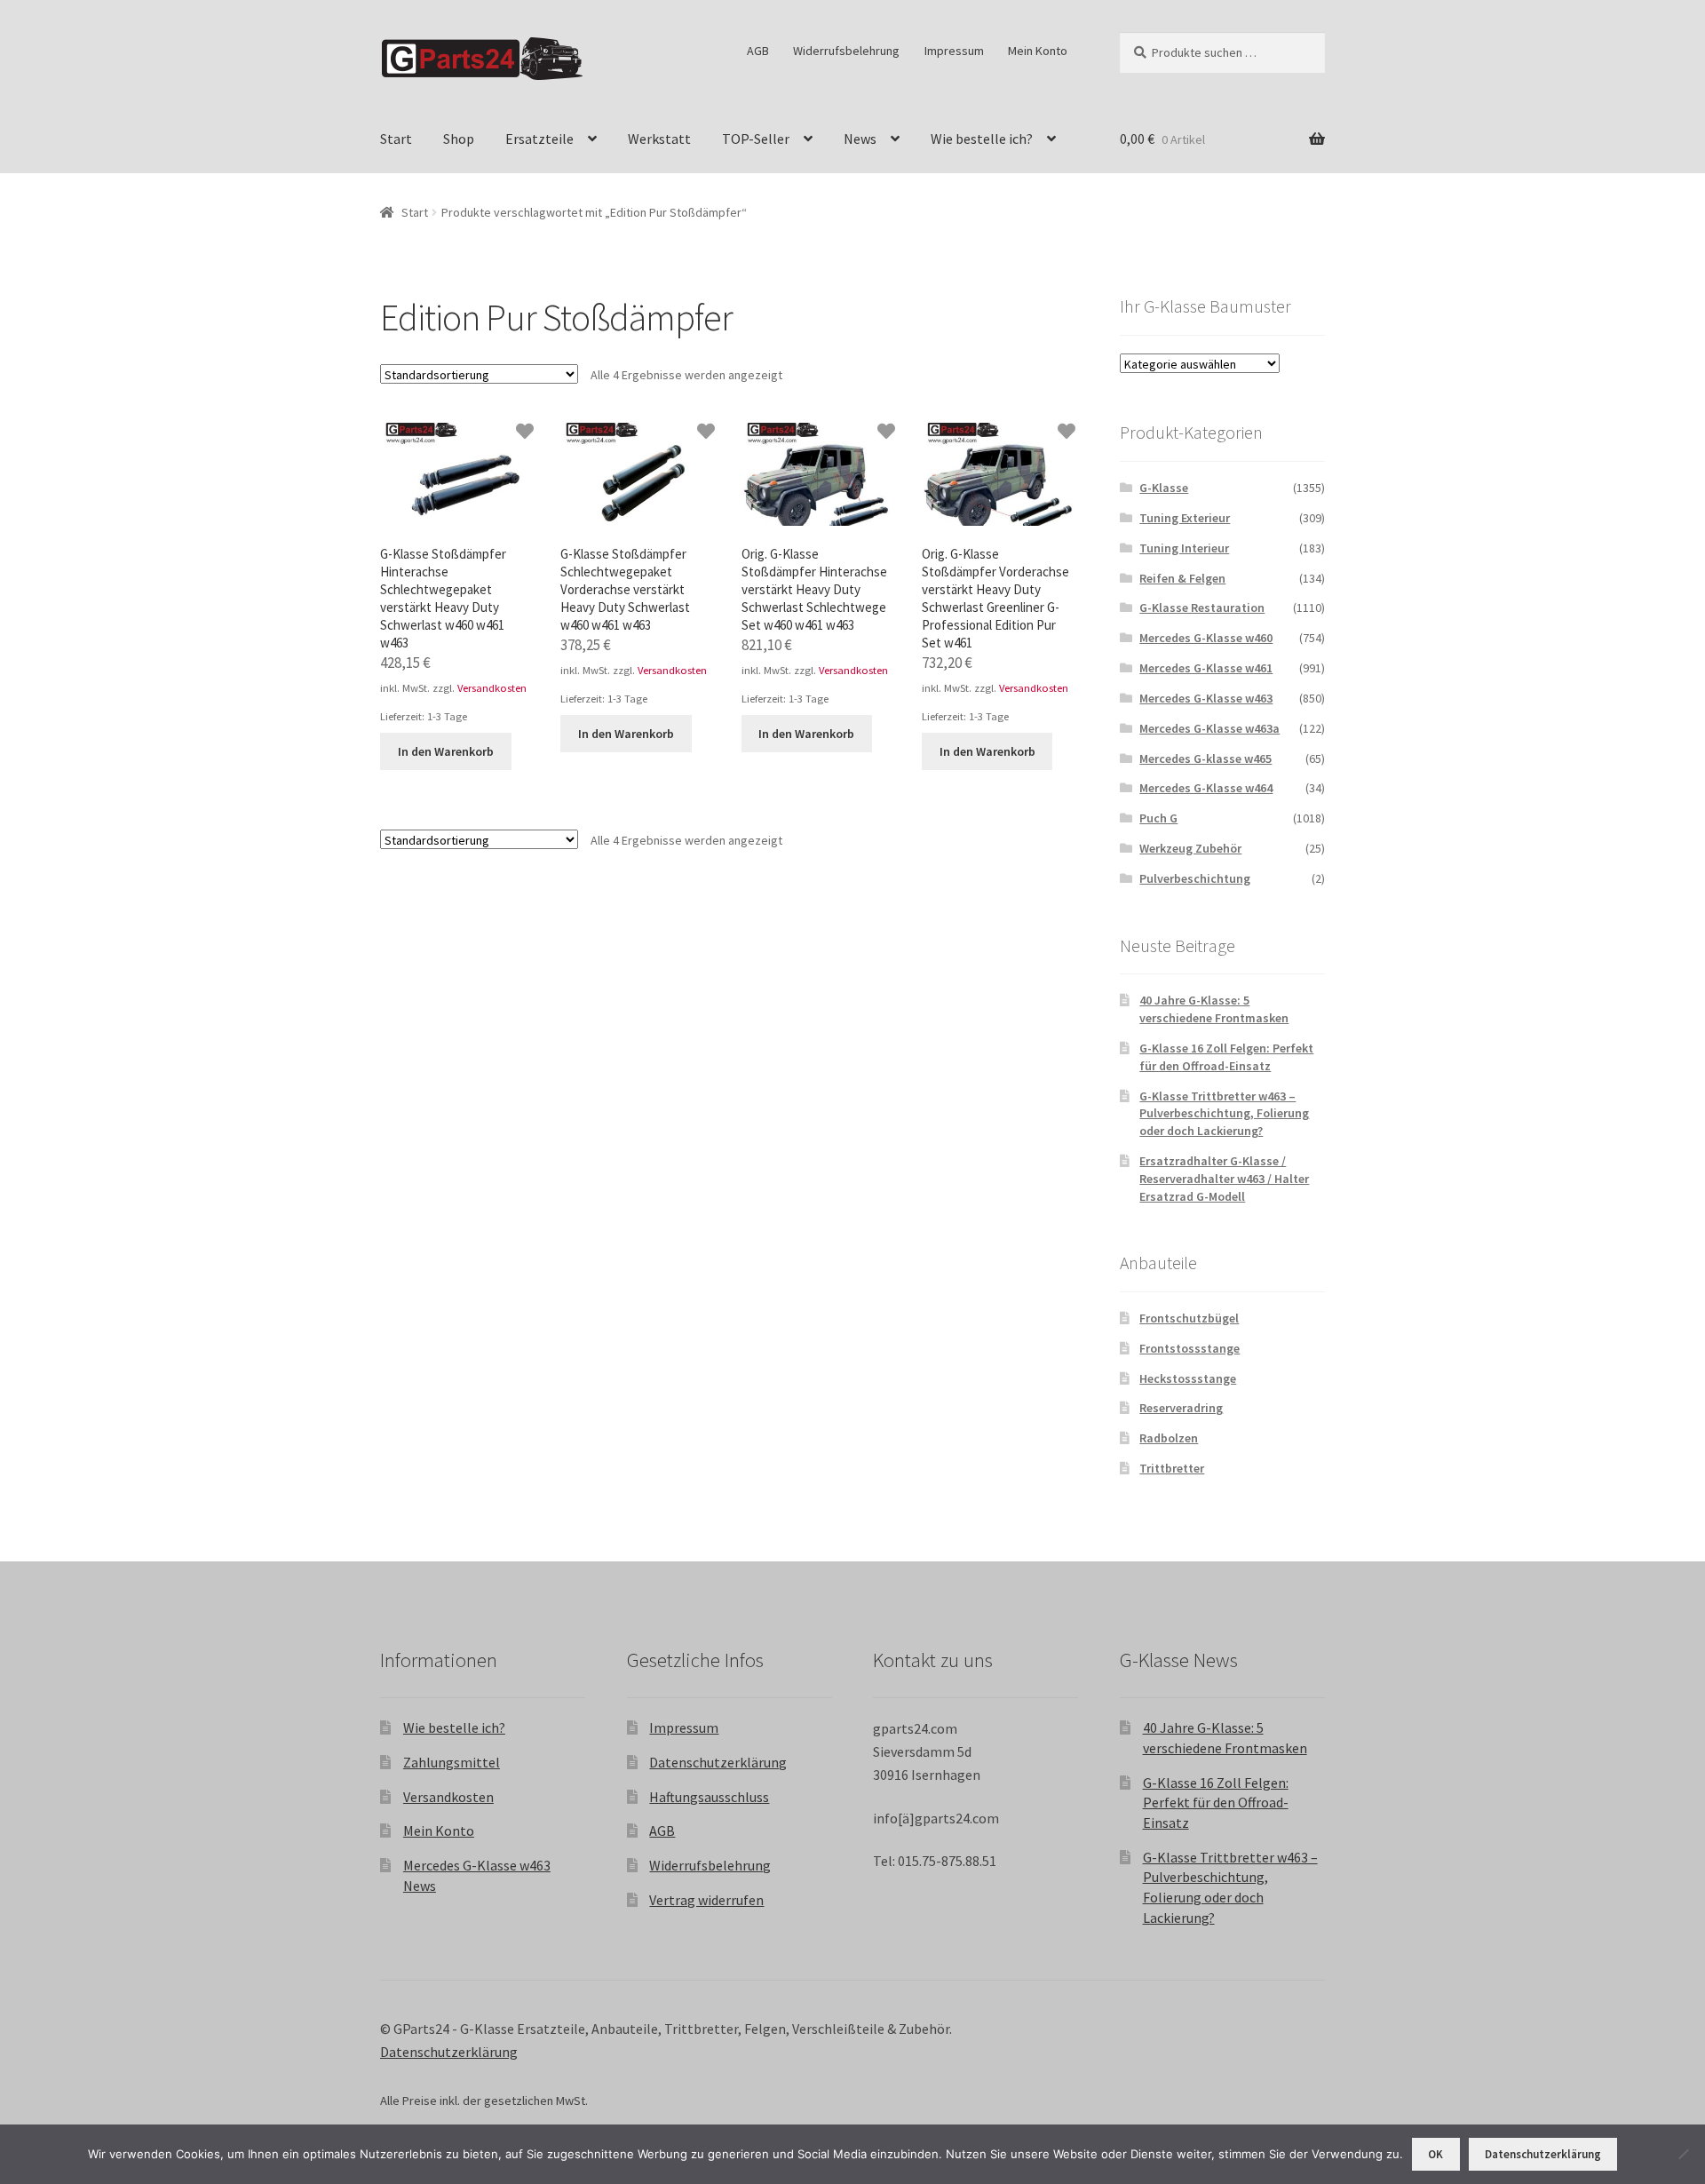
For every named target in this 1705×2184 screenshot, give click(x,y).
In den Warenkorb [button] (446, 751)
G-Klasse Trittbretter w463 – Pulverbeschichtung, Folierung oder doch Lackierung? (1224, 1114)
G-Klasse (1164, 488)
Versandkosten (492, 688)
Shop (459, 139)
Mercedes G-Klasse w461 (1206, 668)
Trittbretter (1172, 1468)
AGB (758, 51)
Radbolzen (1169, 1438)
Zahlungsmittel (452, 1762)
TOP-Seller (756, 139)
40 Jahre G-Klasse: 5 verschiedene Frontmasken (1214, 1009)
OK (1435, 2154)
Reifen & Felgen (1182, 578)
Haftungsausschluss (709, 1797)
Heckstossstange (1188, 1378)
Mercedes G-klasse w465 (1205, 758)
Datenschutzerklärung (718, 1762)
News (860, 139)
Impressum (954, 51)
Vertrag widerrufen (706, 1900)
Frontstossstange (1190, 1348)
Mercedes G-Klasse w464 (1206, 788)
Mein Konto (1038, 51)
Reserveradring (1181, 1408)
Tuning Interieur (1184, 548)
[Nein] (1683, 2154)
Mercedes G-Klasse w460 (1206, 638)
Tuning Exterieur (1185, 518)
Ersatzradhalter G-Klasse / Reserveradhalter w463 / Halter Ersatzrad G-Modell (1224, 1179)
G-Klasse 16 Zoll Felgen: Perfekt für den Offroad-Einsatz (1226, 1057)
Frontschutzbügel (1189, 1318)
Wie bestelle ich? (982, 139)
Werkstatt (659, 139)
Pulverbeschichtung (1195, 878)
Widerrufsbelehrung (846, 51)
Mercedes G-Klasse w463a (1209, 728)
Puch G (1158, 818)
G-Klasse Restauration (1202, 608)
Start (396, 139)
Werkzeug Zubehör (1190, 848)
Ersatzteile (539, 139)
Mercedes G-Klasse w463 (1206, 698)
